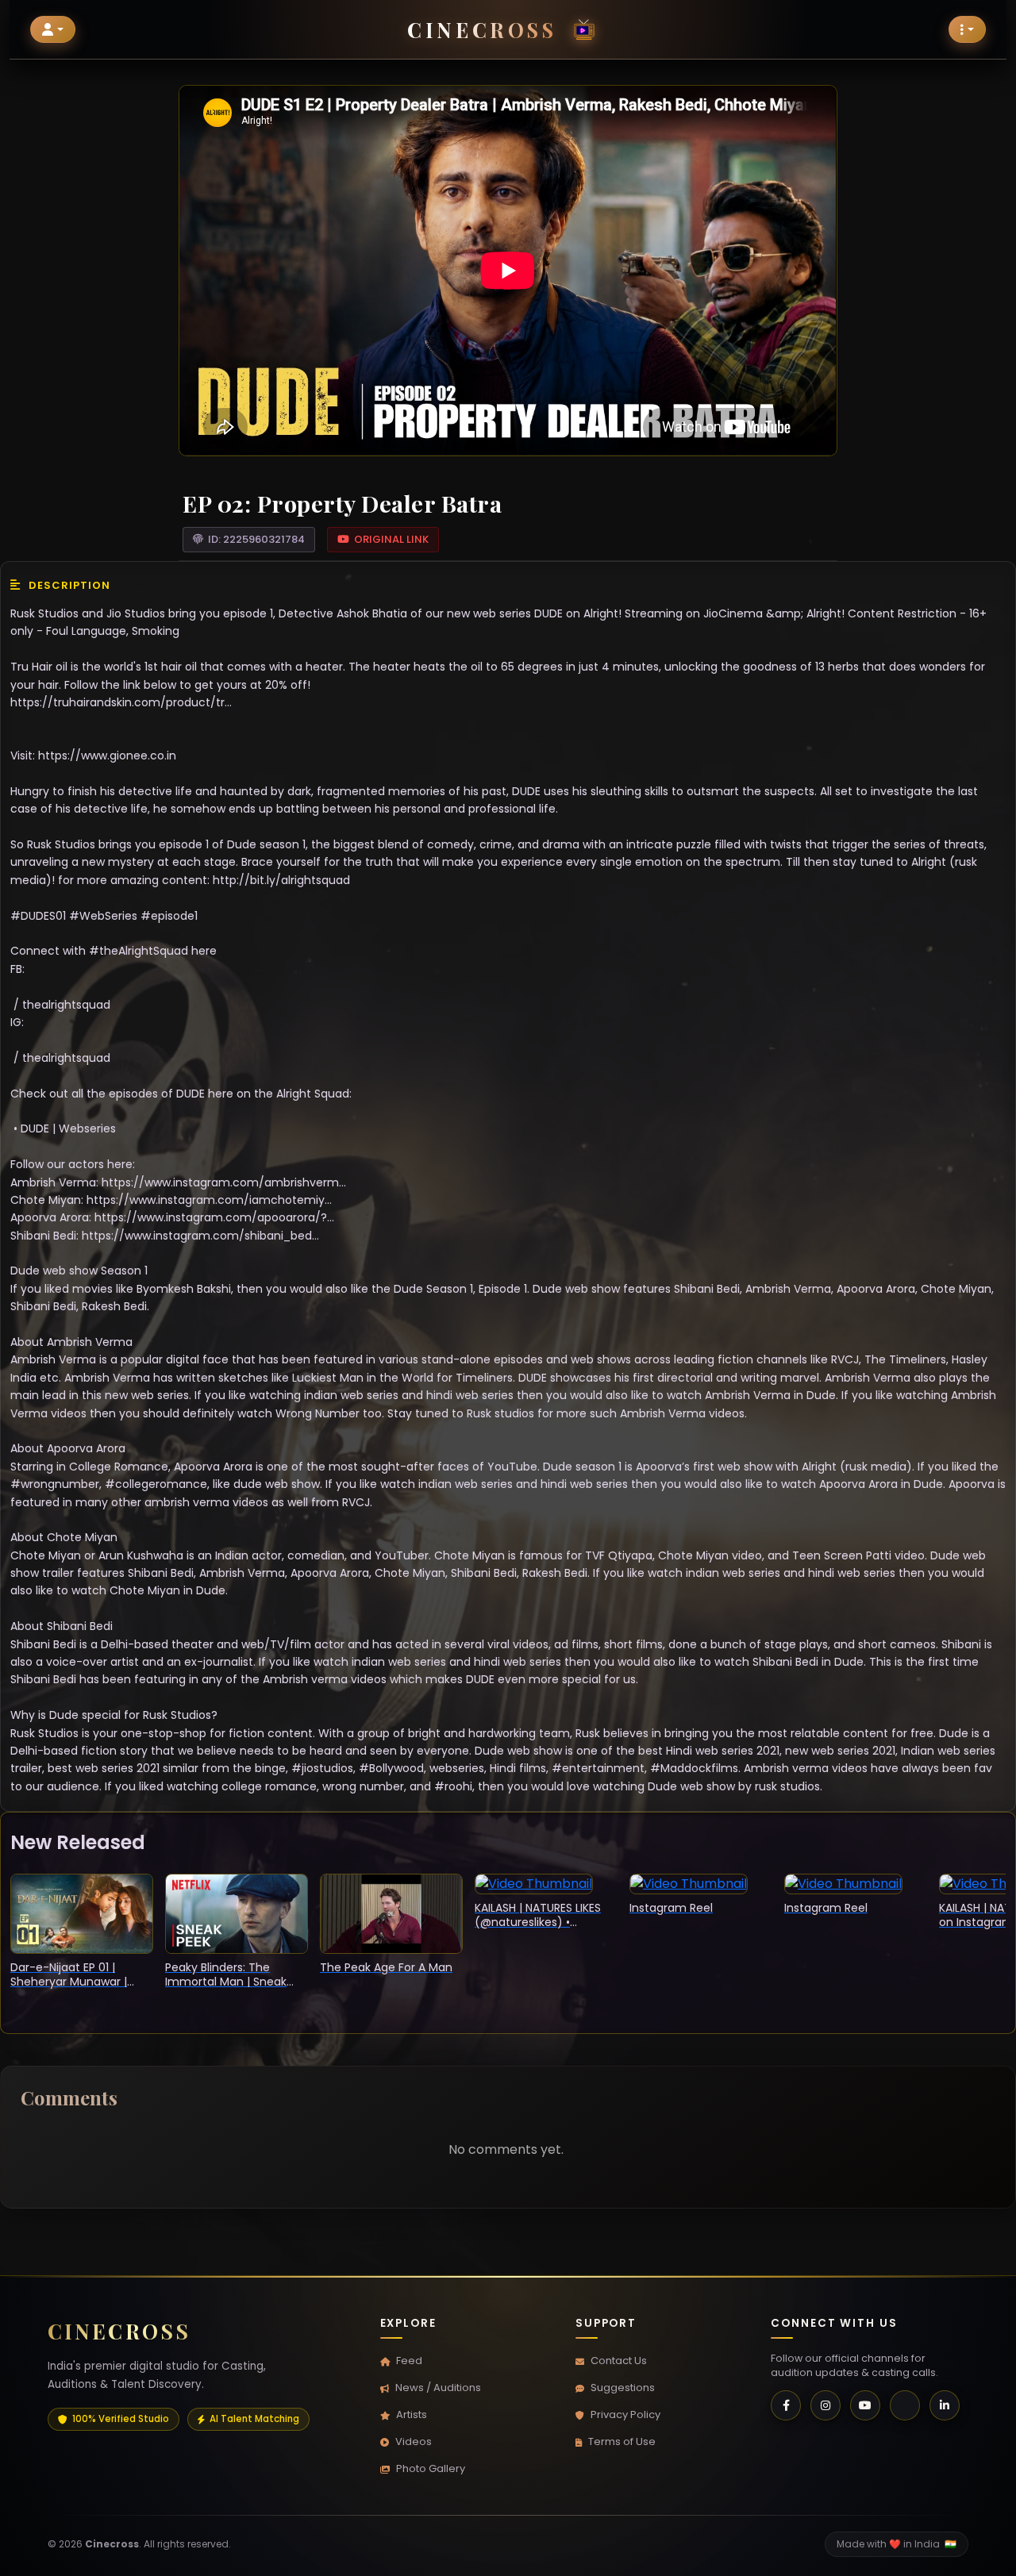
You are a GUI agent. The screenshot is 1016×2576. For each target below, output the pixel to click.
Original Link (391, 539)
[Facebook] (786, 2405)
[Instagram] (825, 2405)
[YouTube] (865, 2405)
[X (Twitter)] (905, 2405)
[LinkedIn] (945, 2405)
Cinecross (482, 29)
